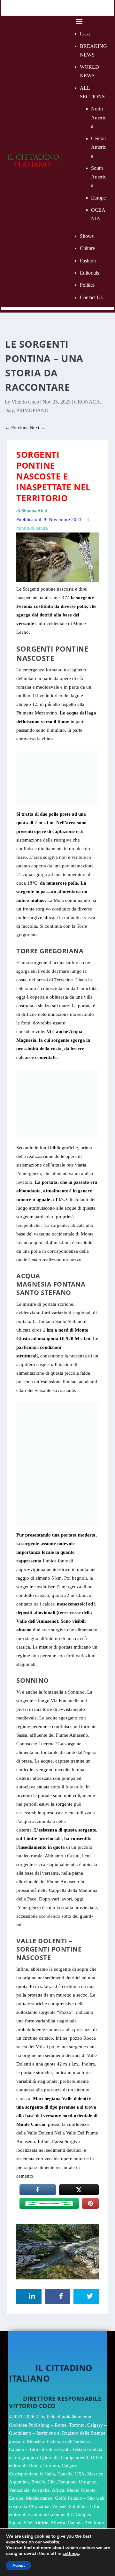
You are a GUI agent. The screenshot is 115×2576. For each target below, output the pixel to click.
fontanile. (75, 1787)
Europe (98, 198)
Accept (19, 2565)
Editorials (89, 273)
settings (71, 2554)
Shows (87, 236)
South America (99, 177)
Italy (9, 410)
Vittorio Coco (25, 402)
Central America (99, 147)
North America (99, 117)
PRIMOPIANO (32, 410)
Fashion (88, 261)
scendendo (50, 1916)
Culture (87, 248)
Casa (85, 34)
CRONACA (87, 402)
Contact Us (91, 297)
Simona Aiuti (34, 511)
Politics (87, 285)
